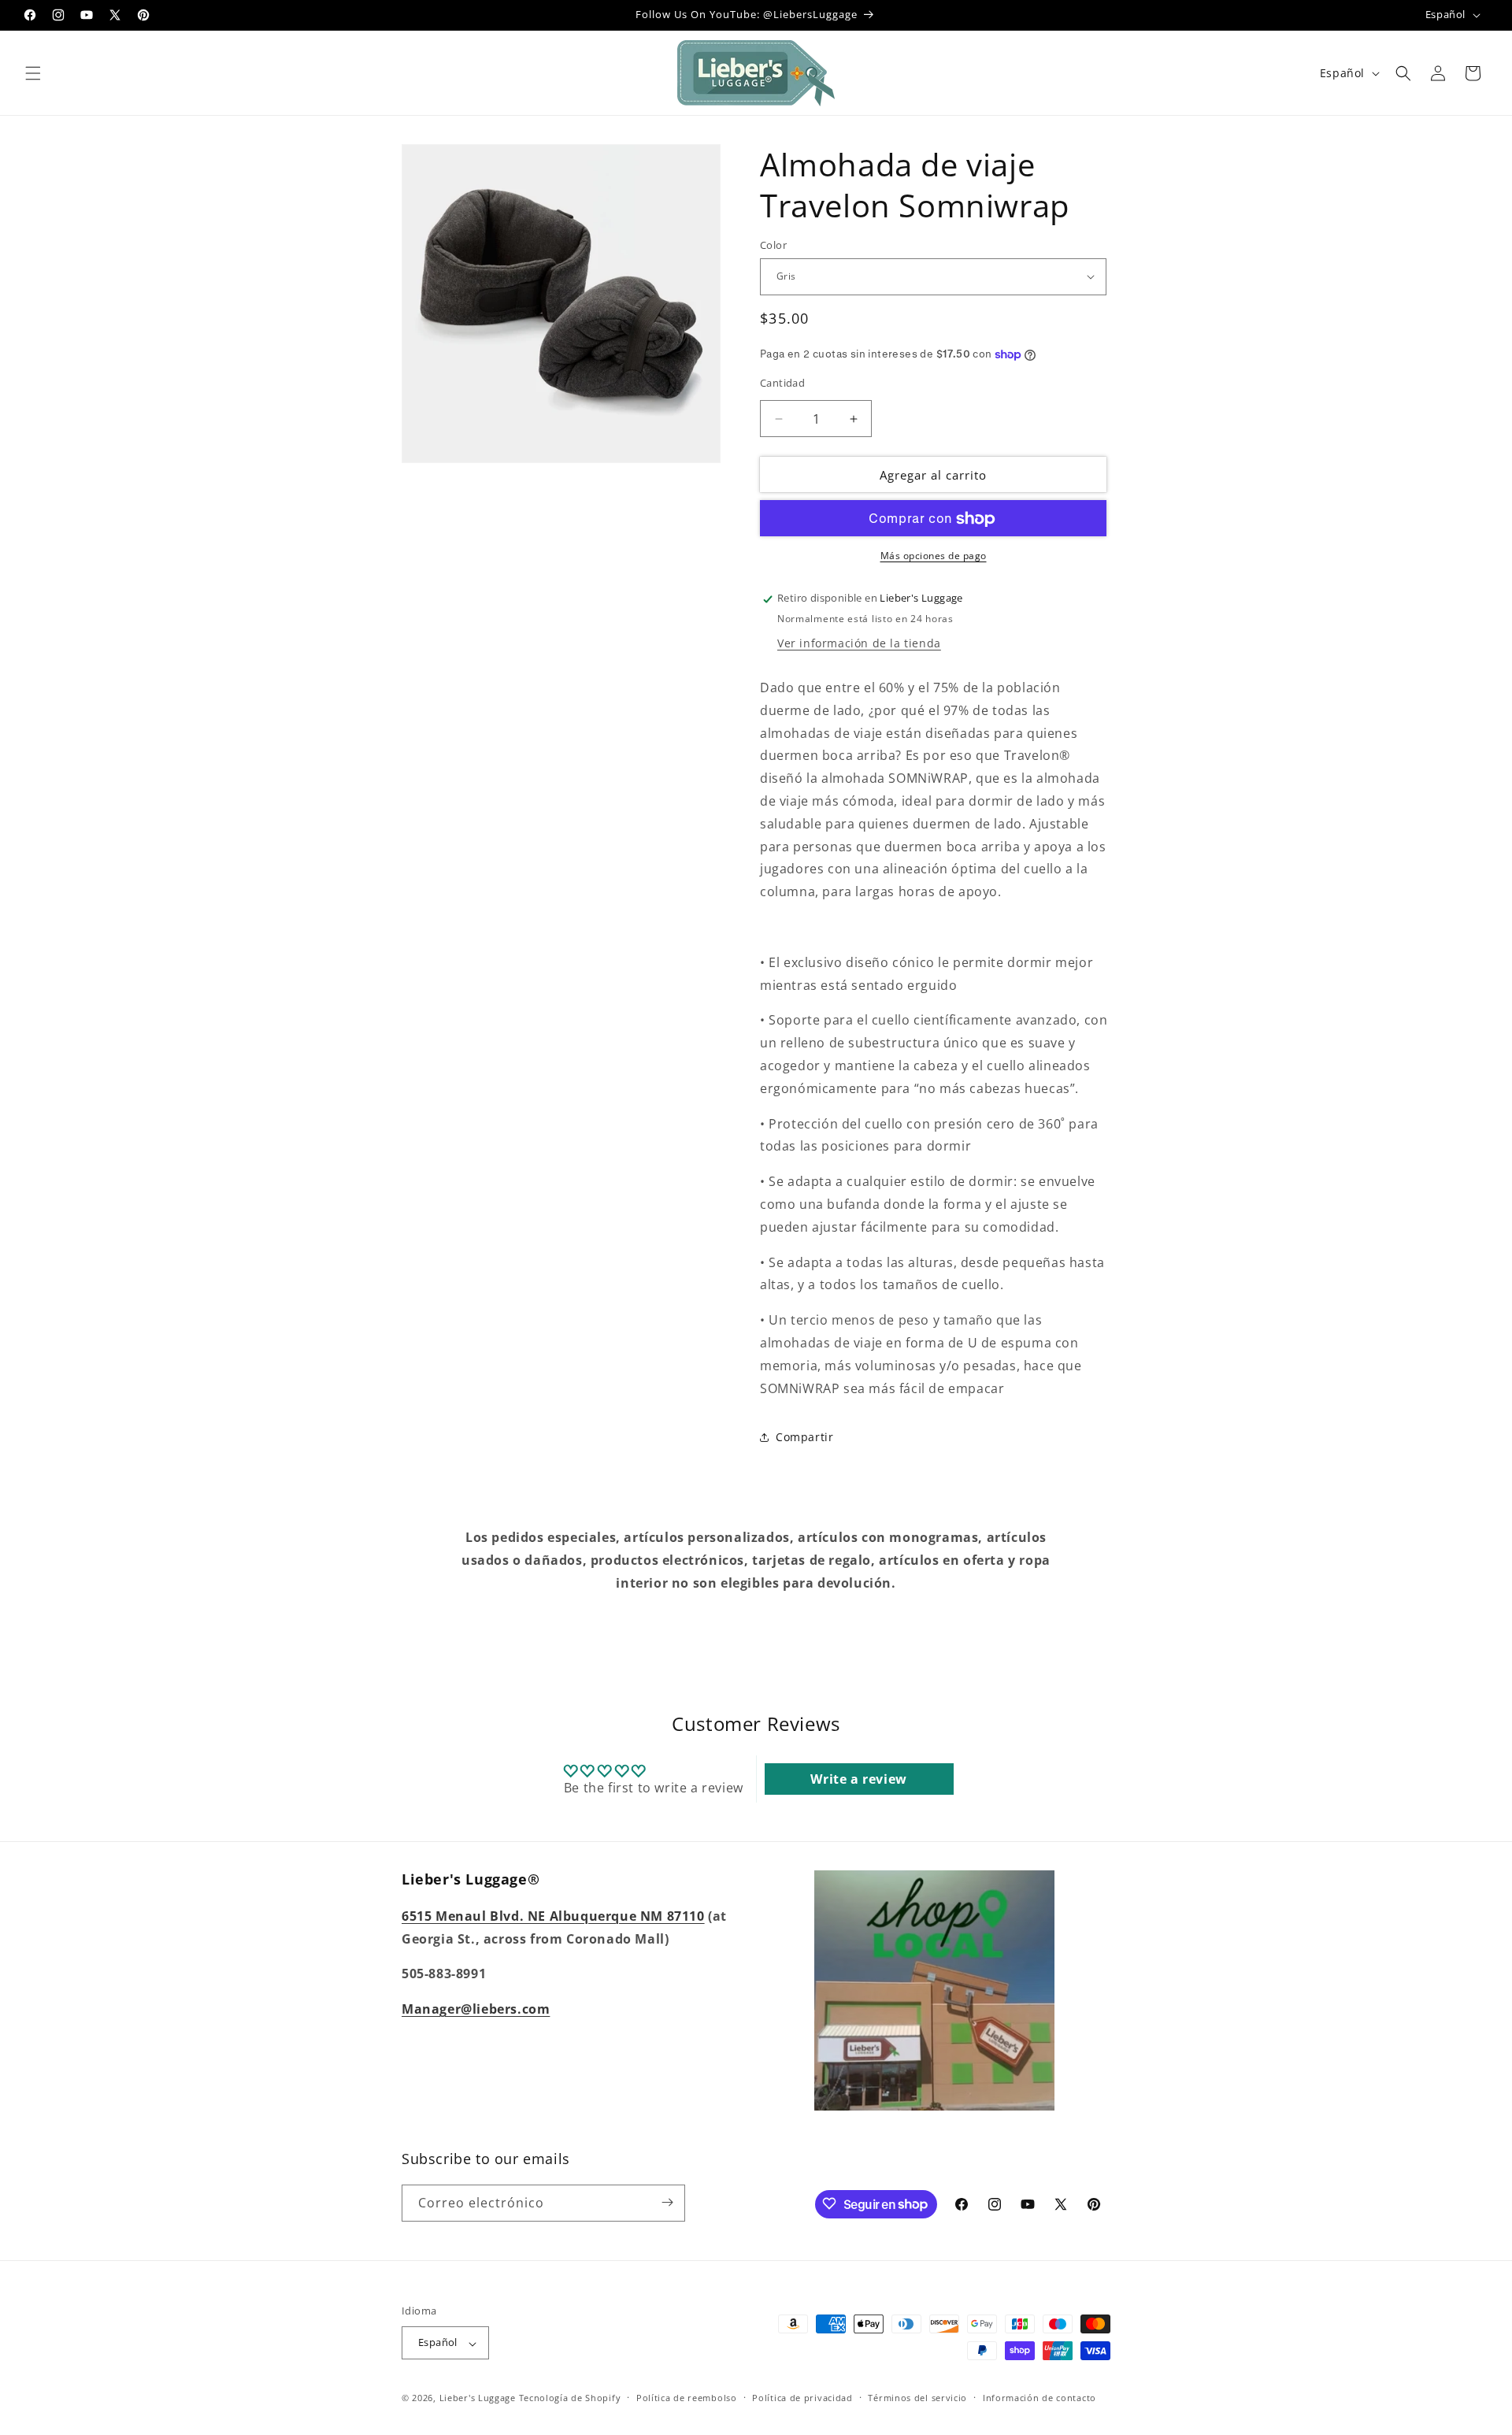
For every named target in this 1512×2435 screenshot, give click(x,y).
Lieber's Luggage (479, 2398)
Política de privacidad (802, 2398)
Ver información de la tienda (859, 643)
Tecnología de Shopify (570, 2398)
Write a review (858, 1780)
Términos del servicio (917, 2398)
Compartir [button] (804, 1437)
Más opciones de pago (934, 556)
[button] (33, 73)
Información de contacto (1039, 2398)
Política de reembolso (687, 2398)
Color (773, 245)
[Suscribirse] (667, 2202)
